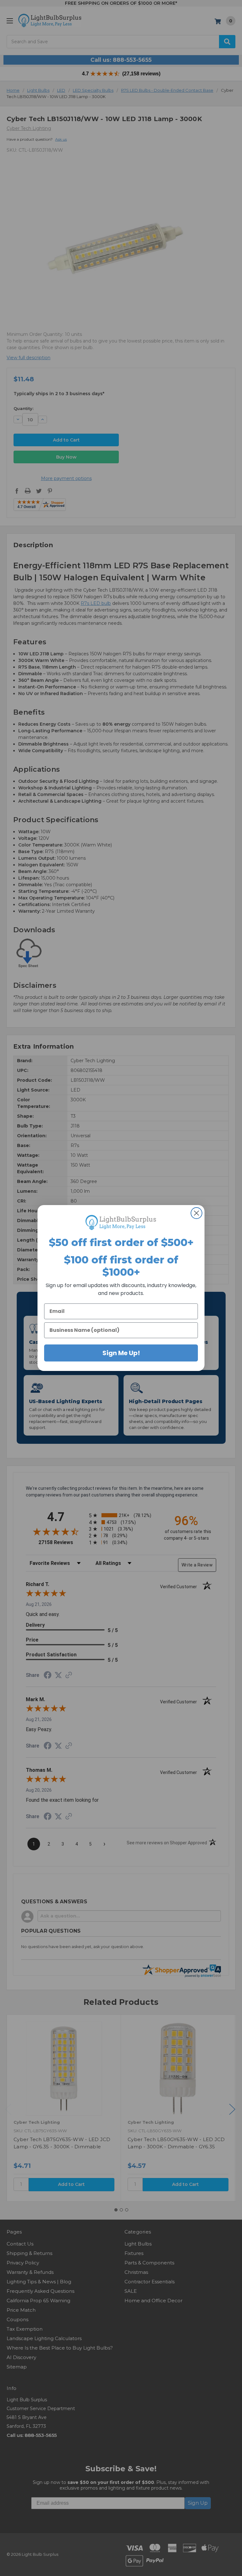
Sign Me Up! (121, 1353)
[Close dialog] (196, 1213)
